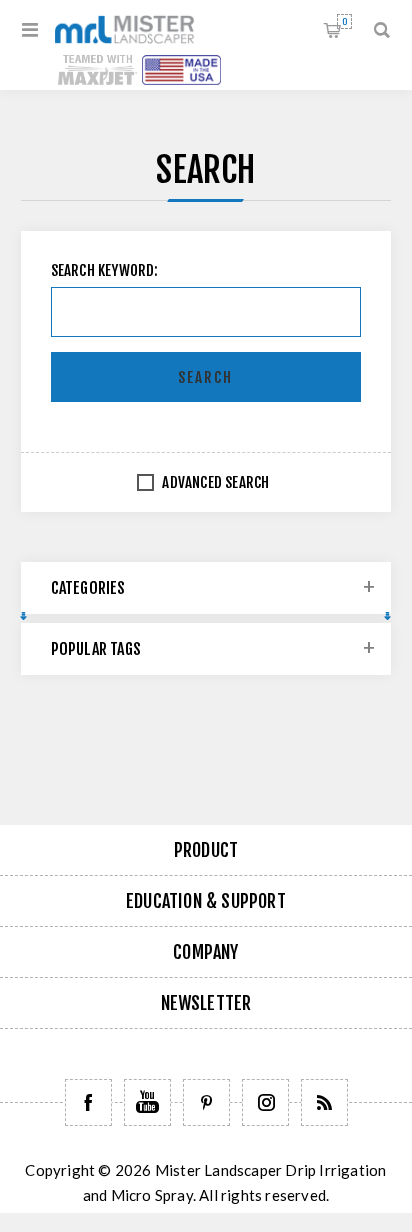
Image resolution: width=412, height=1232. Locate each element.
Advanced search (215, 482)
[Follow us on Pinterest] (206, 1102)
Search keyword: (105, 270)
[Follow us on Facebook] (88, 1102)
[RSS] (324, 1102)
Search (205, 377)
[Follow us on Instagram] (265, 1102)
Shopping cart (344, 21)
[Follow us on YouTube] (147, 1102)
